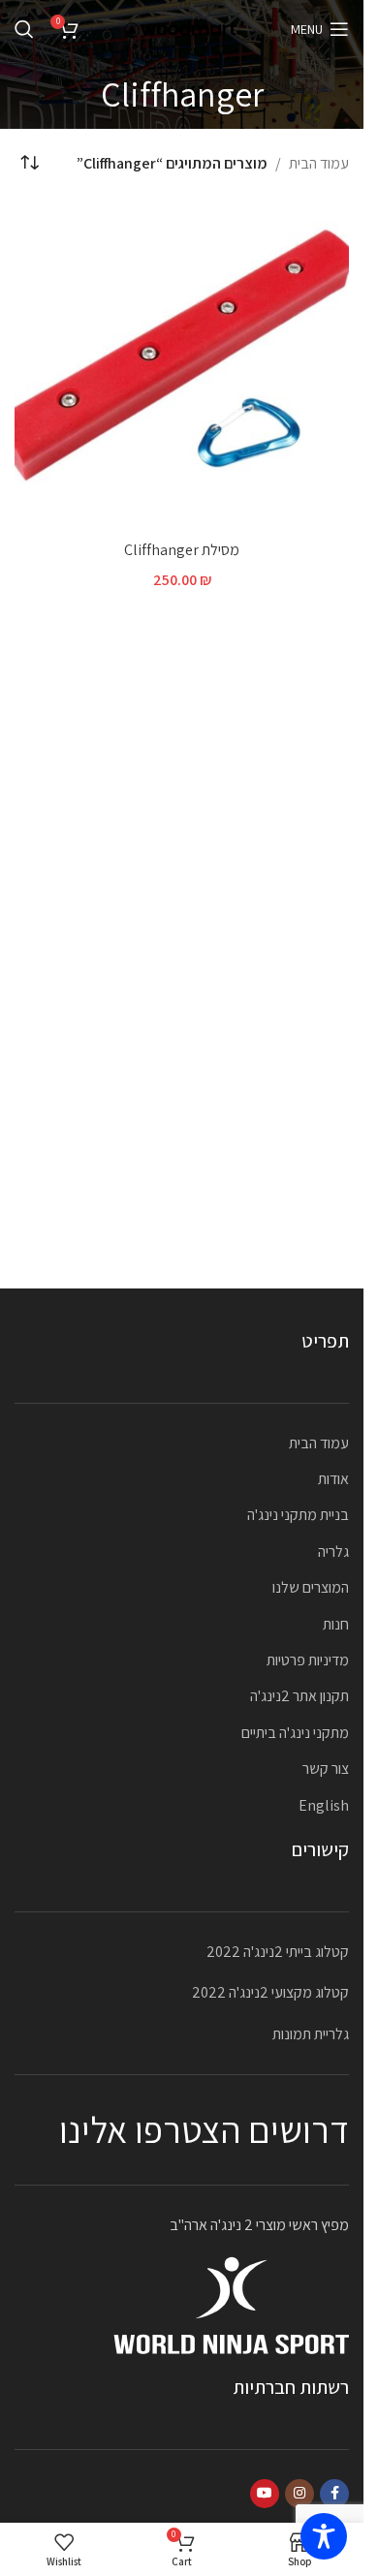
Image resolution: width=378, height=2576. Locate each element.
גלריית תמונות (311, 2034)
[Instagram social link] (299, 2494)
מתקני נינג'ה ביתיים (295, 1733)
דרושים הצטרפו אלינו (204, 2129)
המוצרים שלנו (311, 1587)
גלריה (333, 1552)
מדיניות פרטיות (308, 1660)
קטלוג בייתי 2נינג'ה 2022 (278, 1952)
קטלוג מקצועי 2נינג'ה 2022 (270, 1992)
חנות (336, 1624)
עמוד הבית (319, 163)
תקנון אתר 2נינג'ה (299, 1696)
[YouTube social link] (265, 2494)
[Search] (24, 29)
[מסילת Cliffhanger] (182, 364)
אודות (333, 1479)
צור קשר (326, 1769)
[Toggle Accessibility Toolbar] (324, 2536)
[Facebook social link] (334, 2494)
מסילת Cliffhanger (182, 550)
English (324, 1805)
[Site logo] (182, 28)
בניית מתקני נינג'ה (298, 1515)
